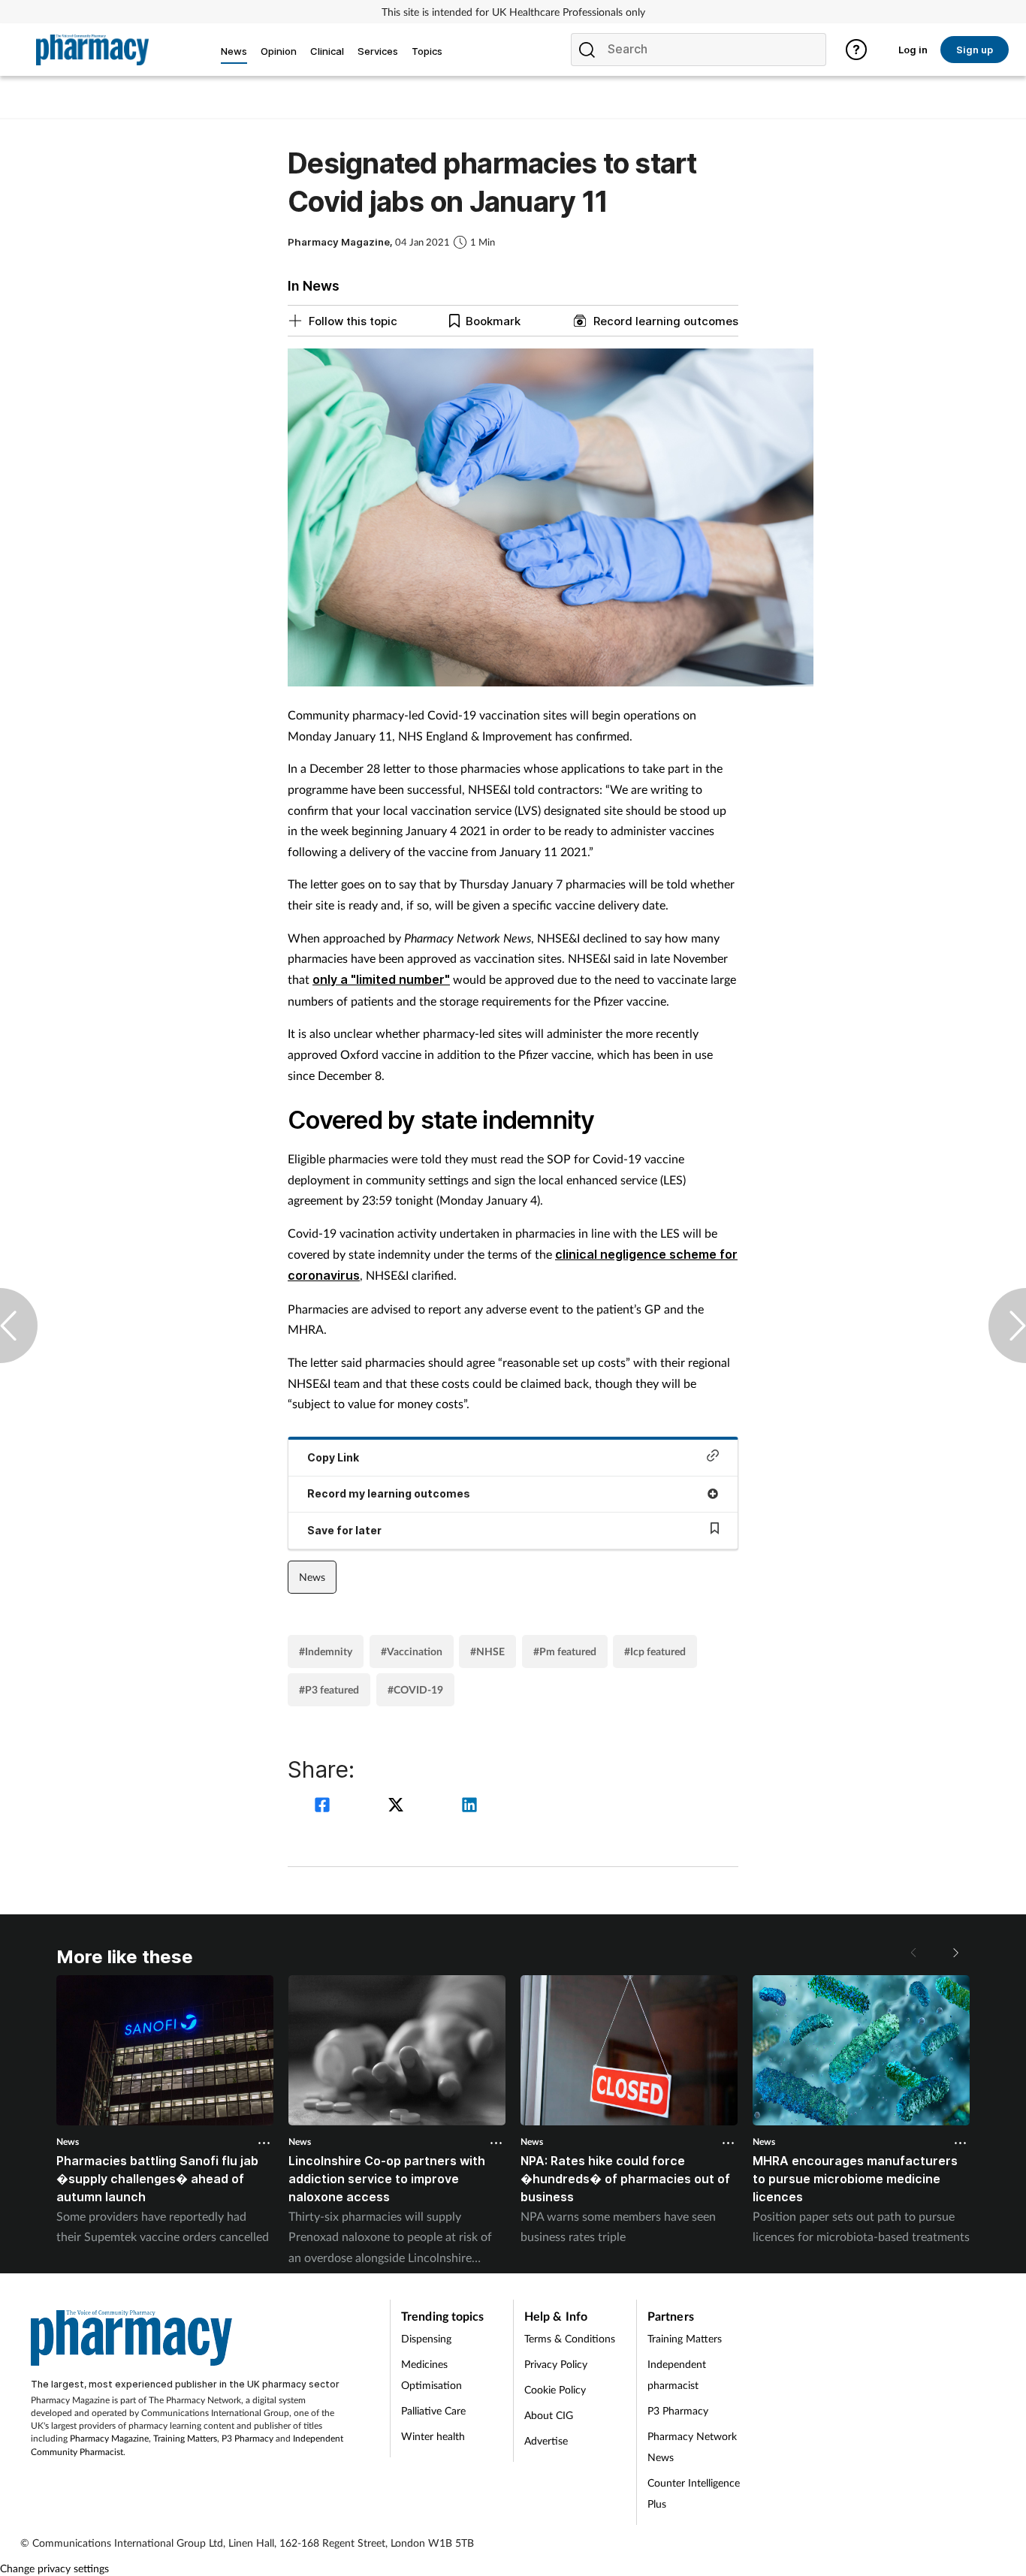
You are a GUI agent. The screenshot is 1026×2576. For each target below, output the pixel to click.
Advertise (546, 2440)
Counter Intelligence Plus (694, 2493)
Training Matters (185, 2438)
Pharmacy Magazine (109, 2438)
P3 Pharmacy (247, 2438)
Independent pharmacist (677, 2374)
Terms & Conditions (570, 2338)
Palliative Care (433, 2410)
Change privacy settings (54, 2568)
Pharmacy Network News (692, 2446)
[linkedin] (469, 1807)
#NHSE (487, 1651)
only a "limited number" (381, 979)
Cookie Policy (555, 2389)
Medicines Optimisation (432, 2374)
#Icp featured (655, 1651)
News (312, 1577)
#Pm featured (565, 1651)
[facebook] (324, 1807)
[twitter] (398, 1807)
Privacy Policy (556, 2364)
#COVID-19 (415, 1689)
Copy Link (333, 1457)
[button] (955, 1953)
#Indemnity (326, 1651)
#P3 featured (329, 1689)
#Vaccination (412, 1651)
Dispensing (426, 2338)
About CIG (549, 2415)
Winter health (433, 2436)
